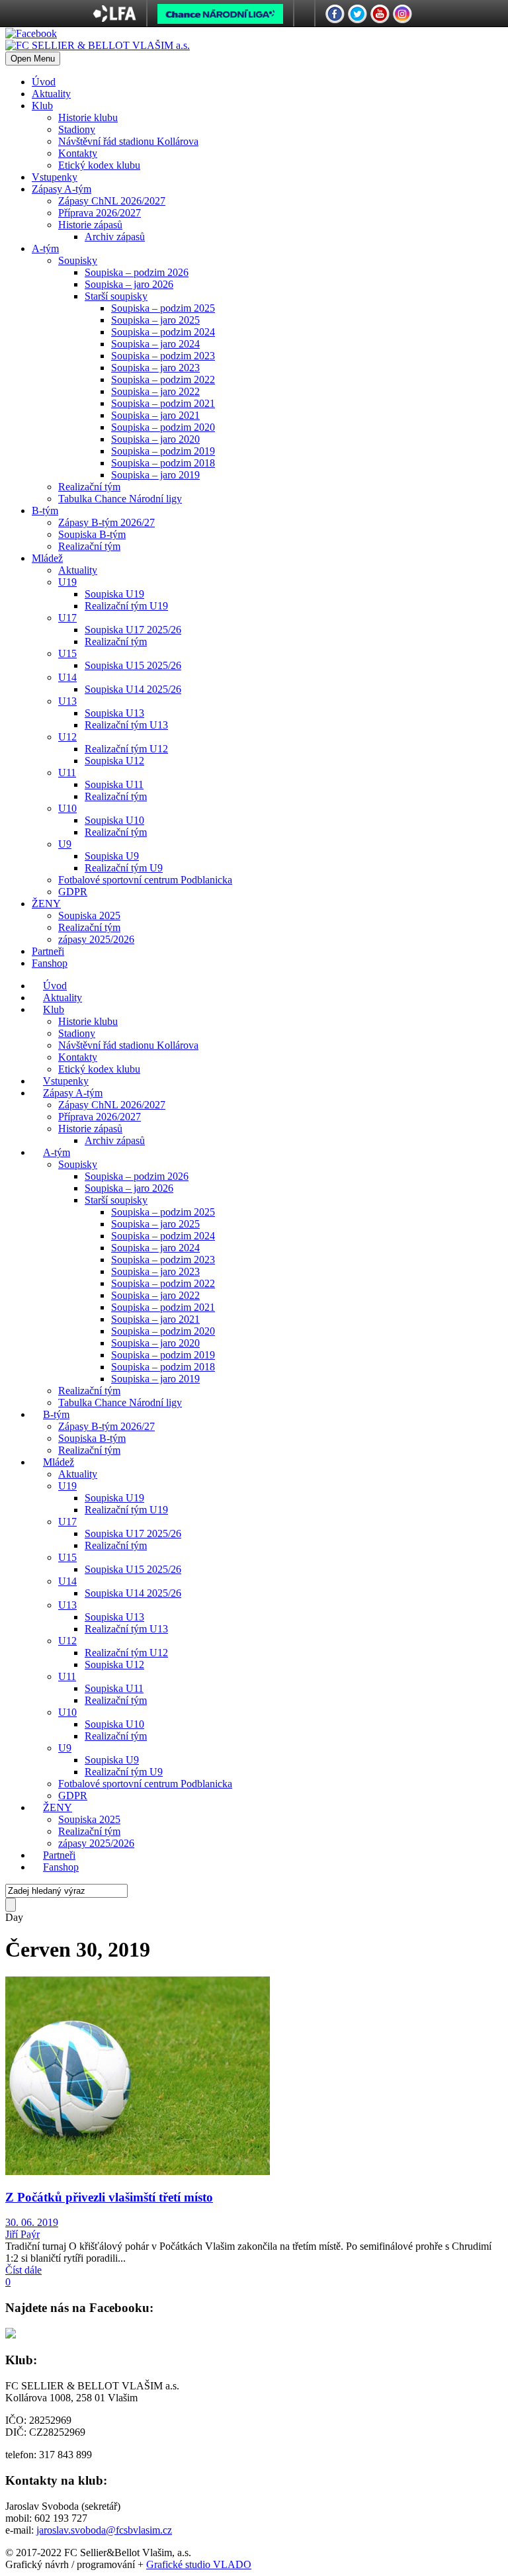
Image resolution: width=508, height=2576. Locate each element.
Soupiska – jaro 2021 (155, 415)
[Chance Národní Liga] (220, 17)
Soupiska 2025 (89, 915)
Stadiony (77, 129)
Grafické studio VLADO (199, 2564)
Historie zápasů (90, 225)
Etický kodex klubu (99, 165)
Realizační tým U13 (126, 725)
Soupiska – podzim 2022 (163, 379)
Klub (42, 106)
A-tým (45, 248)
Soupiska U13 (114, 713)
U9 (65, 844)
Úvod (44, 82)
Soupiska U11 (114, 784)
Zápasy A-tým (62, 189)
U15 (67, 653)
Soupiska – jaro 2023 (155, 368)
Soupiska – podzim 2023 (163, 356)
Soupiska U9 (112, 856)
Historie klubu (88, 117)
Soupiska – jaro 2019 (155, 475)
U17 (67, 618)
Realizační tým (89, 487)
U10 (67, 808)
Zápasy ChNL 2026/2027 (112, 201)
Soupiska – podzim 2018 (163, 463)
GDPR (73, 892)
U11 (67, 773)
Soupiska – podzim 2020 (163, 427)
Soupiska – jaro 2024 (155, 344)
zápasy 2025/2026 (96, 939)
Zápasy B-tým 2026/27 (106, 522)
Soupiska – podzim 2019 (163, 451)
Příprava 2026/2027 (100, 213)
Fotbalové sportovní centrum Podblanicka (145, 880)
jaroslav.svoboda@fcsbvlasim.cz (104, 2530)
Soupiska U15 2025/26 (133, 665)
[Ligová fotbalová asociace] (115, 18)
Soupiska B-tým (92, 534)
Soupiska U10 (114, 820)
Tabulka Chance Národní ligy (120, 499)
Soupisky (78, 260)
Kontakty (78, 153)
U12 (67, 737)
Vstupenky (55, 177)
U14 (67, 677)
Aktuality (51, 94)
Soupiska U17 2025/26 (133, 630)
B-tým (45, 511)
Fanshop (50, 963)
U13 (67, 701)
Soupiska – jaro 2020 (155, 439)
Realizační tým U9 (124, 868)
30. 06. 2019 (32, 2222)
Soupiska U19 (114, 594)
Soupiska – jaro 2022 (155, 391)
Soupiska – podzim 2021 (163, 403)
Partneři (48, 951)
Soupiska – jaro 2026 (129, 284)
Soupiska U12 (114, 761)
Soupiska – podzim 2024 (163, 332)
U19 (67, 582)
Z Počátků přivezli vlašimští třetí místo (109, 2197)
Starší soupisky (116, 296)
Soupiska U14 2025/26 (133, 689)
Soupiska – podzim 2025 (163, 308)
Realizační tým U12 (126, 749)
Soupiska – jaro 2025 (155, 320)
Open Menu (33, 59)
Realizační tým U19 (126, 606)
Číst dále (23, 2270)
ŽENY (46, 904)
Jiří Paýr (22, 2234)
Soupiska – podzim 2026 (137, 272)
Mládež (47, 558)
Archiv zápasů (115, 237)
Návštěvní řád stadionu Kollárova (128, 141)
